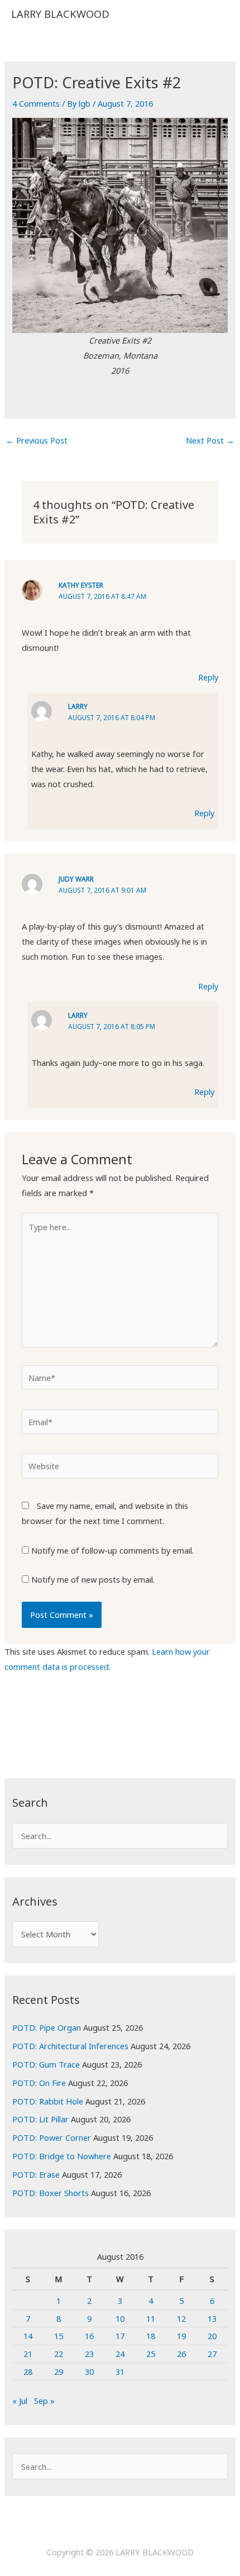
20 (212, 2336)
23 (89, 2354)
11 (151, 2318)
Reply (208, 677)
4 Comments (36, 103)
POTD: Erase (36, 2174)
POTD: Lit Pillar (40, 2119)
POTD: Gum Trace (46, 2064)
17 (120, 2336)
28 (28, 2372)
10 (120, 2318)
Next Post (210, 440)
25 (151, 2354)
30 (89, 2372)
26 (181, 2354)
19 (181, 2336)
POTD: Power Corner (52, 2137)
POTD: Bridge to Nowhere (62, 2156)
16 (89, 2336)
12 (181, 2318)
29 (59, 2372)
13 (212, 2318)
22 (59, 2354)
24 (120, 2354)
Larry (78, 706)
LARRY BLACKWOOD (60, 14)
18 (151, 2336)
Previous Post (37, 440)
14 (28, 2336)
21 (28, 2354)
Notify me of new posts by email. (93, 1579)
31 (120, 2372)
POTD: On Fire (39, 2083)
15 (59, 2336)
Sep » (44, 2401)
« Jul (20, 2401)
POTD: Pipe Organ (47, 2027)
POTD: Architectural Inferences (70, 2046)
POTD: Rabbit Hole (48, 2101)
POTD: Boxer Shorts (51, 2193)
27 (212, 2354)
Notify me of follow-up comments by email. (112, 1550)
